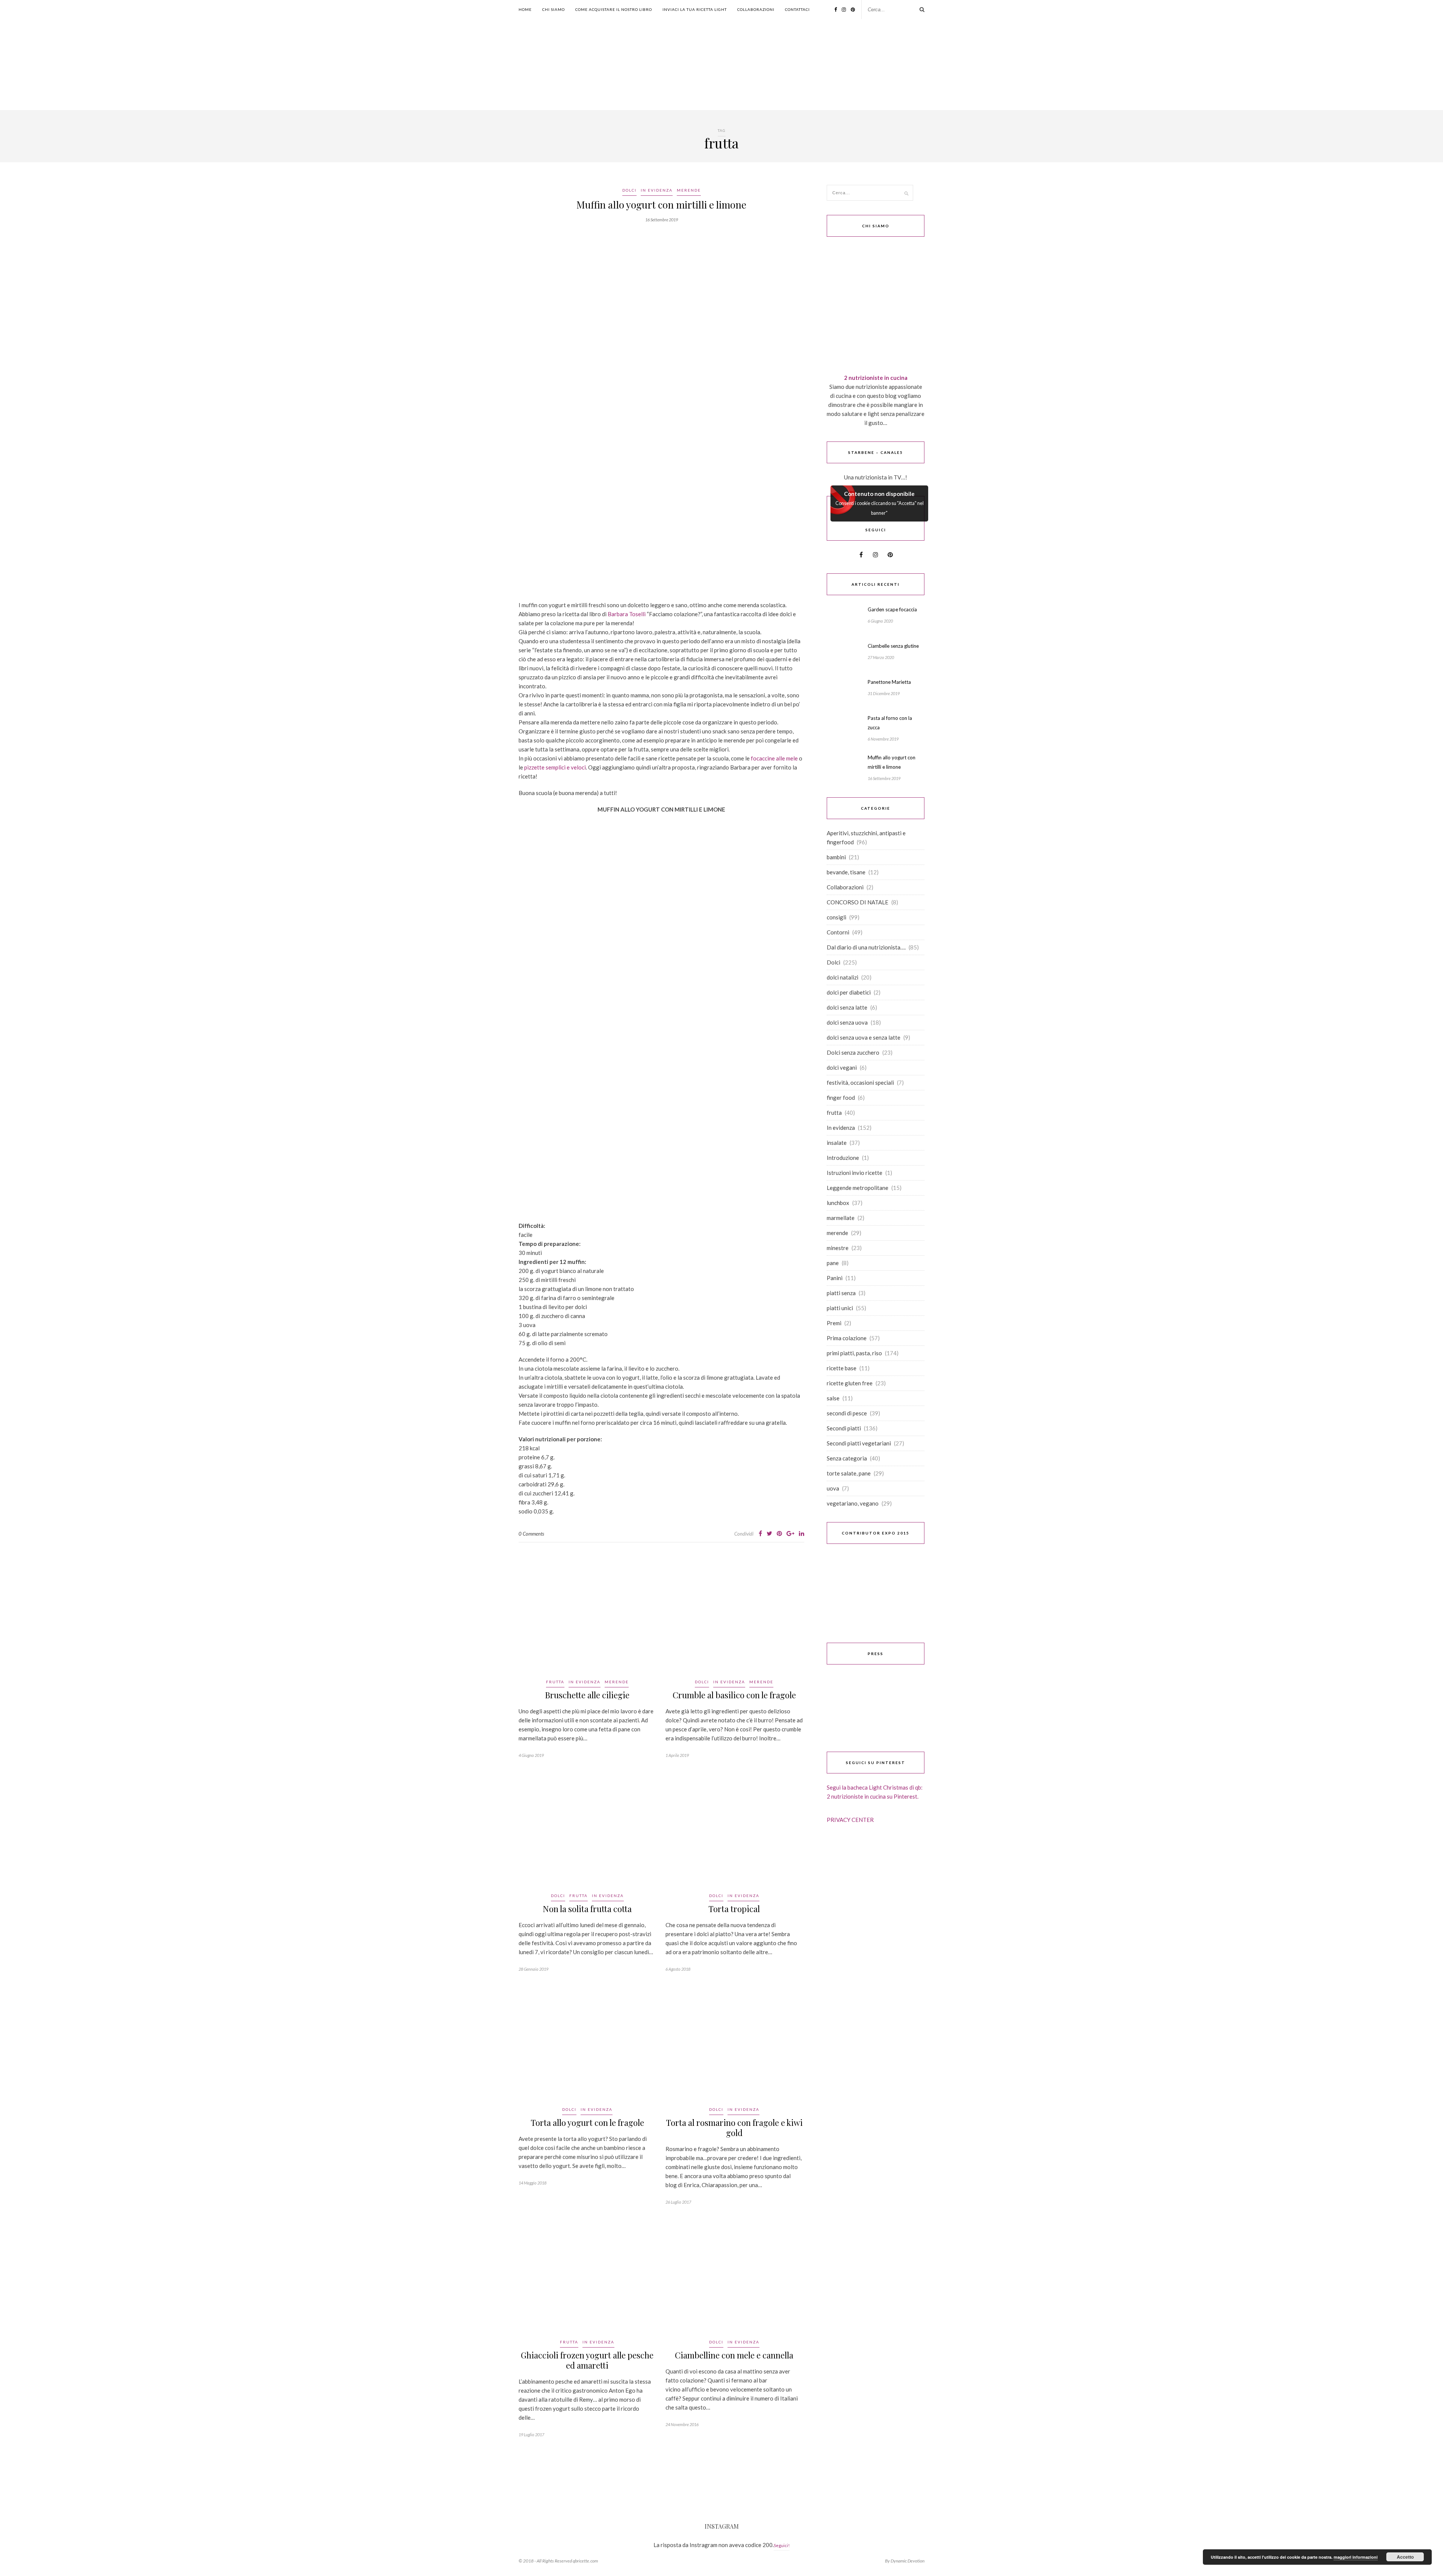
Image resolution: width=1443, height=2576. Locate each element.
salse (833, 1398)
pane (833, 1263)
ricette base (842, 1368)
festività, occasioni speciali (860, 1082)
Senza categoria (847, 1458)
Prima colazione (847, 1338)
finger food (841, 1098)
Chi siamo (554, 9)
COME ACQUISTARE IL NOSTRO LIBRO (614, 9)
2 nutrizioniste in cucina (876, 378)
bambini (836, 857)
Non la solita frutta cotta (587, 1909)
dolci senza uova (847, 1022)
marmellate (841, 1218)
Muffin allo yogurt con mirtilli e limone (661, 205)
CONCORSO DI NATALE (858, 902)
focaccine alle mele (774, 758)
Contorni (838, 932)
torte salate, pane (849, 1473)
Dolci (629, 190)
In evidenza (657, 190)
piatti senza (841, 1293)
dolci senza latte (847, 1007)
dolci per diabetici (849, 992)
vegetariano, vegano (853, 1503)
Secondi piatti (844, 1428)
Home (525, 9)
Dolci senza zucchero (853, 1052)
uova (833, 1488)
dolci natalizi (843, 977)
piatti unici (840, 1308)
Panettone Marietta (889, 682)
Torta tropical (734, 1909)
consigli (836, 917)
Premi (834, 1323)
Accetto (1405, 2557)
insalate (837, 1143)
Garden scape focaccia (892, 609)
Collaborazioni (756, 9)
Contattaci (797, 9)
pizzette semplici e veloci (555, 767)
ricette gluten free (850, 1383)
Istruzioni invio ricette (855, 1173)
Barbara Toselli (627, 614)
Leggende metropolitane (858, 1188)
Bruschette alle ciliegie (587, 1695)
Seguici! (782, 2545)
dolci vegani (842, 1067)
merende (689, 190)
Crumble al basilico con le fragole (734, 1695)
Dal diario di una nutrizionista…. (866, 947)
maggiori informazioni (1356, 2557)
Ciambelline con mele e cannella (734, 2355)
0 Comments (531, 1534)
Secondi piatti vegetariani (859, 1443)
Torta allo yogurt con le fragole (587, 2122)
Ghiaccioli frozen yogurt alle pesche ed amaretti (587, 2360)
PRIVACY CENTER (850, 1820)
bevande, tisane (846, 872)
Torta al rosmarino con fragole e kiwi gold (734, 2128)
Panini (835, 1278)
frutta (555, 1682)
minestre (838, 1248)
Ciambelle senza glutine (893, 646)
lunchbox (838, 1203)
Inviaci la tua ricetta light (695, 9)
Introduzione (843, 1158)
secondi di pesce (847, 1413)
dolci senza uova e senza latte (864, 1037)
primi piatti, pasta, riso (854, 1353)
